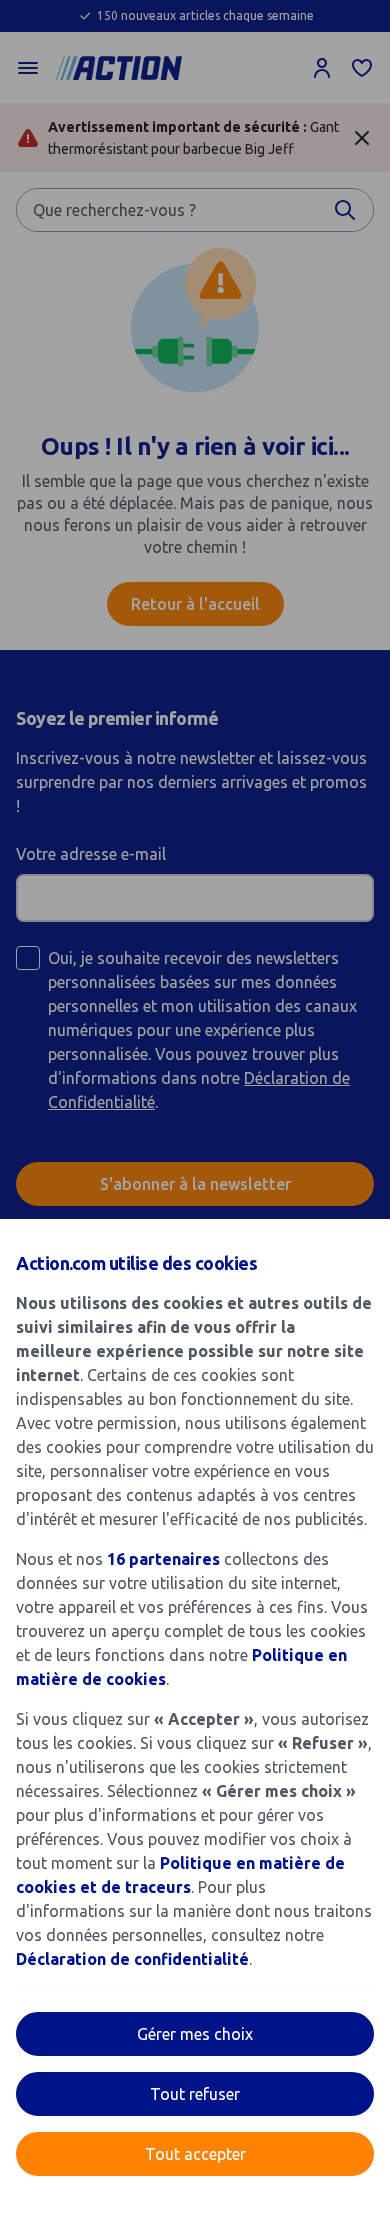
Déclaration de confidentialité (132, 1959)
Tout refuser (195, 2094)
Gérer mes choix (195, 2034)
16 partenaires (163, 1559)
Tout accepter (195, 2154)
